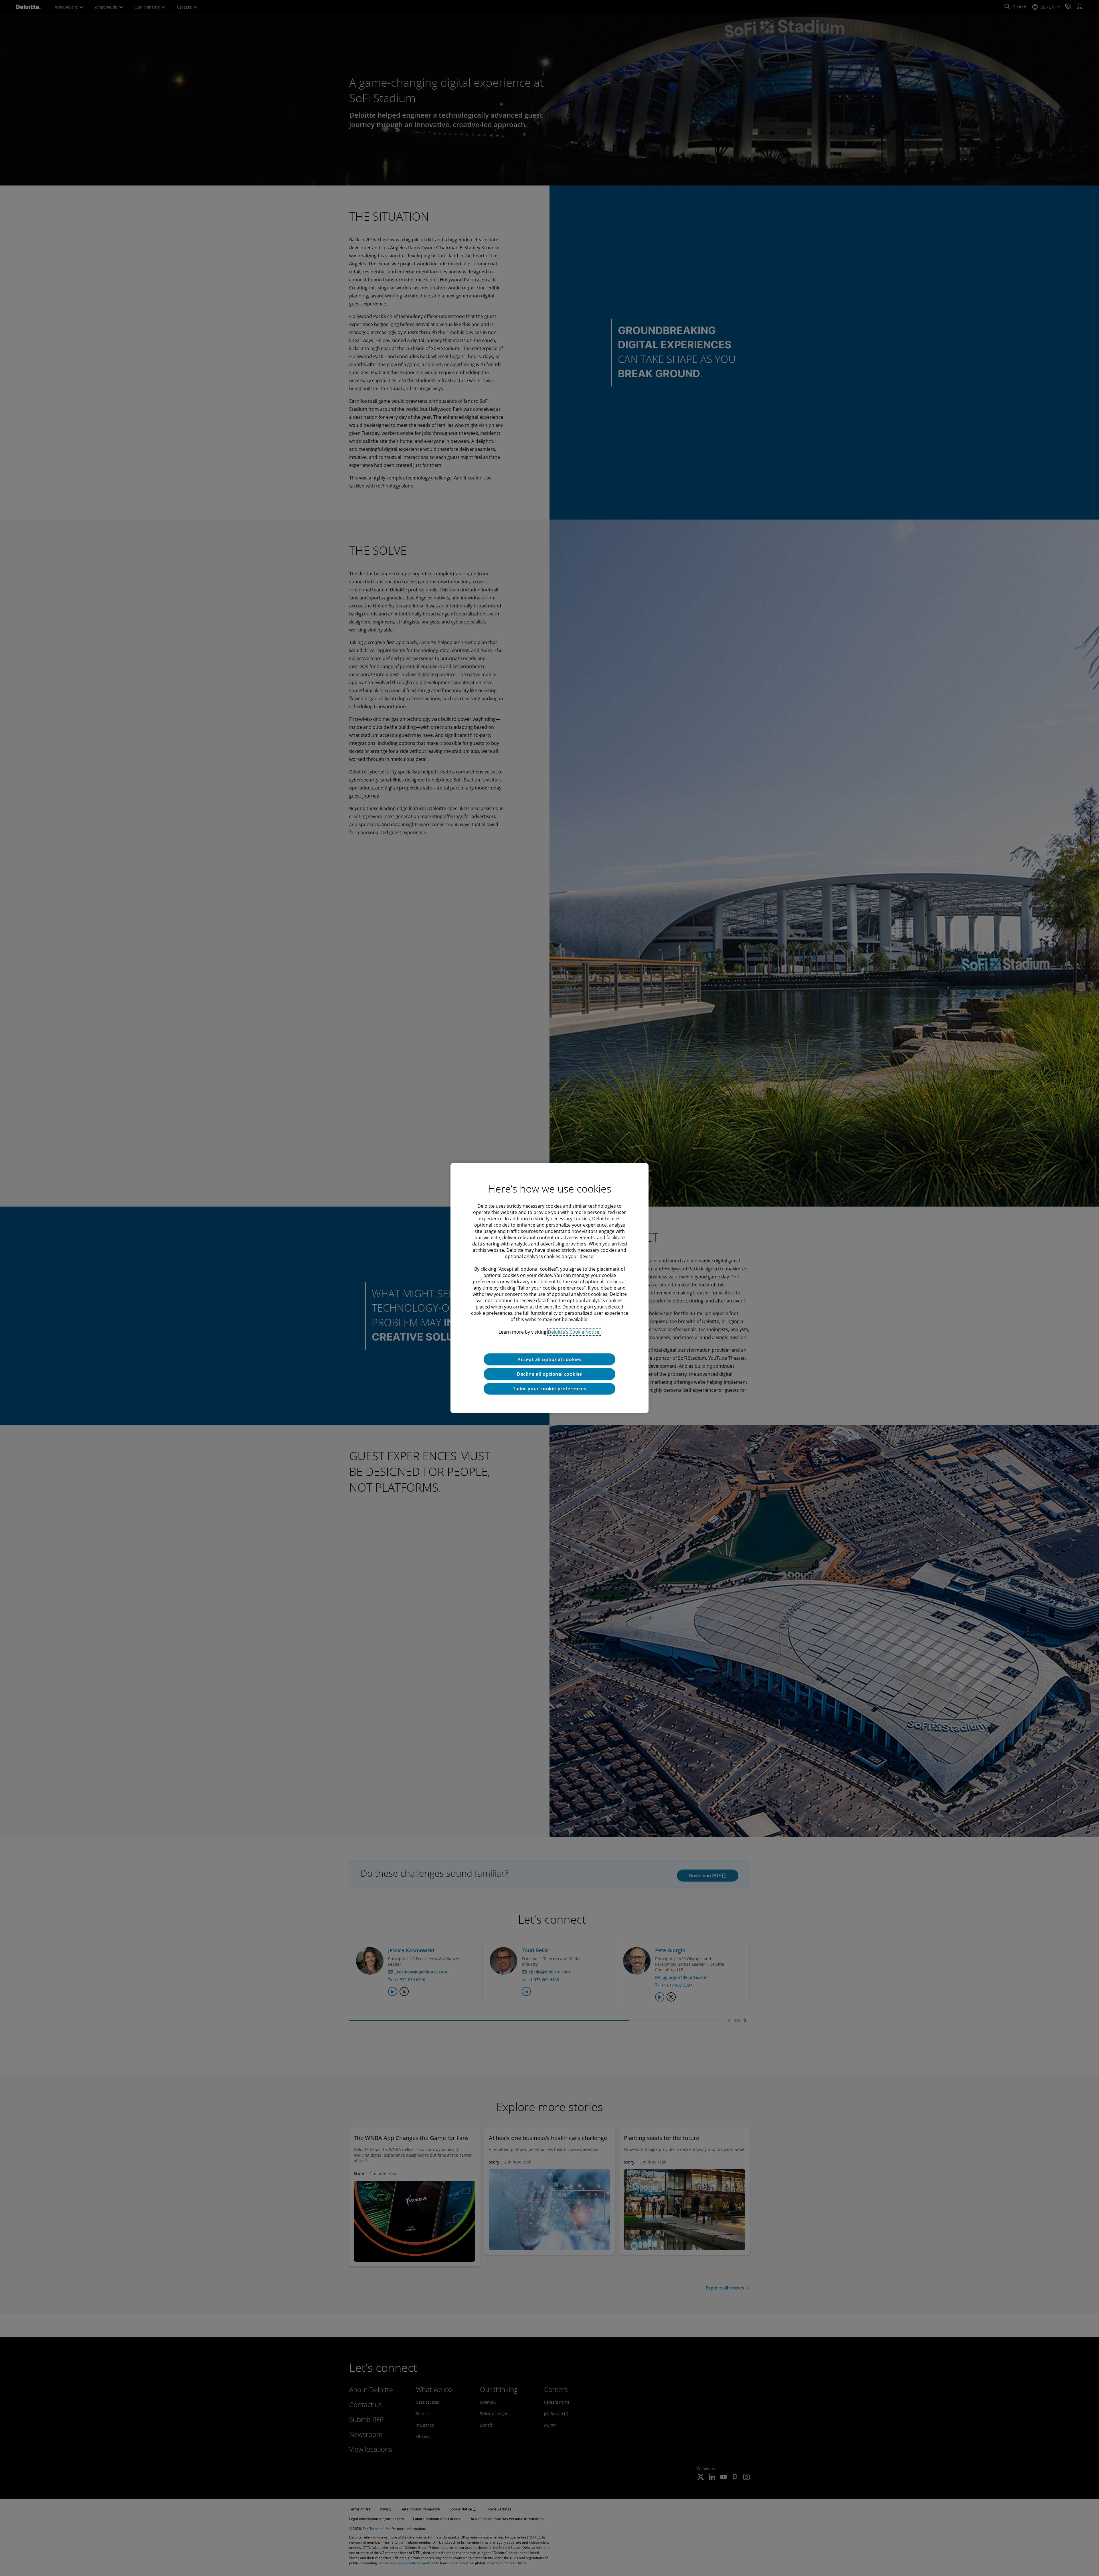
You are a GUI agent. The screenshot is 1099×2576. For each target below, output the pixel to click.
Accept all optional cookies (549, 1359)
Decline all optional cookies (549, 1374)
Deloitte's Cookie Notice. (574, 1332)
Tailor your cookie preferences (550, 1389)
